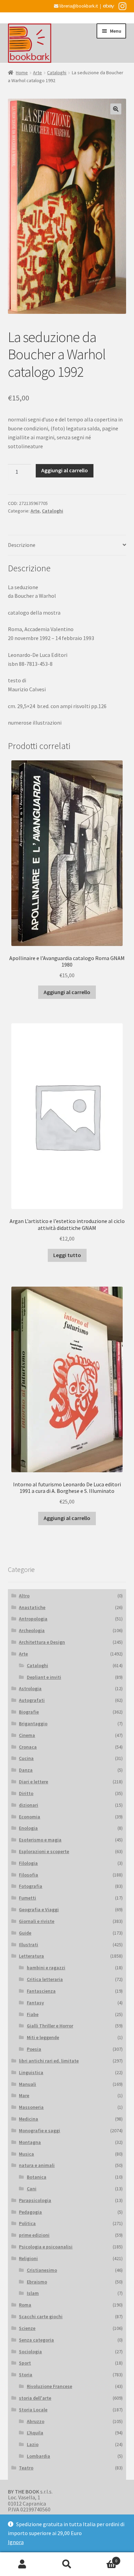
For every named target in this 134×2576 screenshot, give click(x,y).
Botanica (37, 2177)
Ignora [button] (16, 2542)
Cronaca (28, 1747)
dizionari (29, 1805)
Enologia (28, 1828)
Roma (25, 2305)
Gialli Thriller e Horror (50, 2026)
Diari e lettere (33, 1782)
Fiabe (33, 2014)
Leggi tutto (67, 1255)
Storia (26, 2375)
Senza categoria (36, 2340)
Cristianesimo (42, 2270)
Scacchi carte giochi (41, 2316)
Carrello (103, 2558)
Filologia (28, 1863)
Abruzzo (36, 2421)
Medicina (29, 2119)
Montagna (30, 2142)
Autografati (32, 1700)
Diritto (26, 1793)
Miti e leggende (43, 2037)
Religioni (28, 2258)
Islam (33, 2293)
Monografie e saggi (40, 2131)
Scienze (27, 2328)
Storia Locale (33, 2410)
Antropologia (33, 1619)
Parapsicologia (35, 2200)
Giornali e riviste (37, 1921)
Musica (26, 2154)
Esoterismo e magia (40, 1840)
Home (22, 73)
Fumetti (27, 1898)
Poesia (34, 2049)
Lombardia (38, 2456)
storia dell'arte (35, 2398)
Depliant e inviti (44, 1677)
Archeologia (32, 1630)
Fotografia (31, 1886)
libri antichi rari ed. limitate (49, 2061)
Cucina (26, 1758)
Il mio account (22, 2564)
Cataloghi (57, 73)
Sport (25, 2363)
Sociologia (30, 2352)
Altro (24, 1596)
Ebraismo (37, 2282)
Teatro (26, 2468)
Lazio (33, 2444)
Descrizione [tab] (22, 545)
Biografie (29, 1712)
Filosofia (29, 1875)
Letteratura (31, 1956)
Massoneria (31, 2107)
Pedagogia (30, 2212)
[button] (116, 109)
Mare (24, 2095)
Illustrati (29, 1945)
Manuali (27, 2084)
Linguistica (31, 2072)
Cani (32, 2189)
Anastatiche (32, 1607)
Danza (26, 1770)
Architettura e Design (42, 1642)
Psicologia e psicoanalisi (46, 2247)
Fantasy (35, 2003)
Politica (27, 2223)
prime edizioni (34, 2235)
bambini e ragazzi (46, 1968)
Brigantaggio (33, 1724)
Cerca (67, 2564)
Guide (25, 1933)
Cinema (27, 1735)
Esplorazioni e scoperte (44, 1851)
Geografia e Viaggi (39, 1909)
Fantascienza (41, 1991)
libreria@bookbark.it (78, 6)
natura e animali (37, 2165)
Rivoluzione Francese (49, 2386)
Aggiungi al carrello (65, 470)
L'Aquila (35, 2433)
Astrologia (30, 1688)
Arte (37, 73)
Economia (30, 1817)
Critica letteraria (45, 1979)
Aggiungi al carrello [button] (67, 992)
